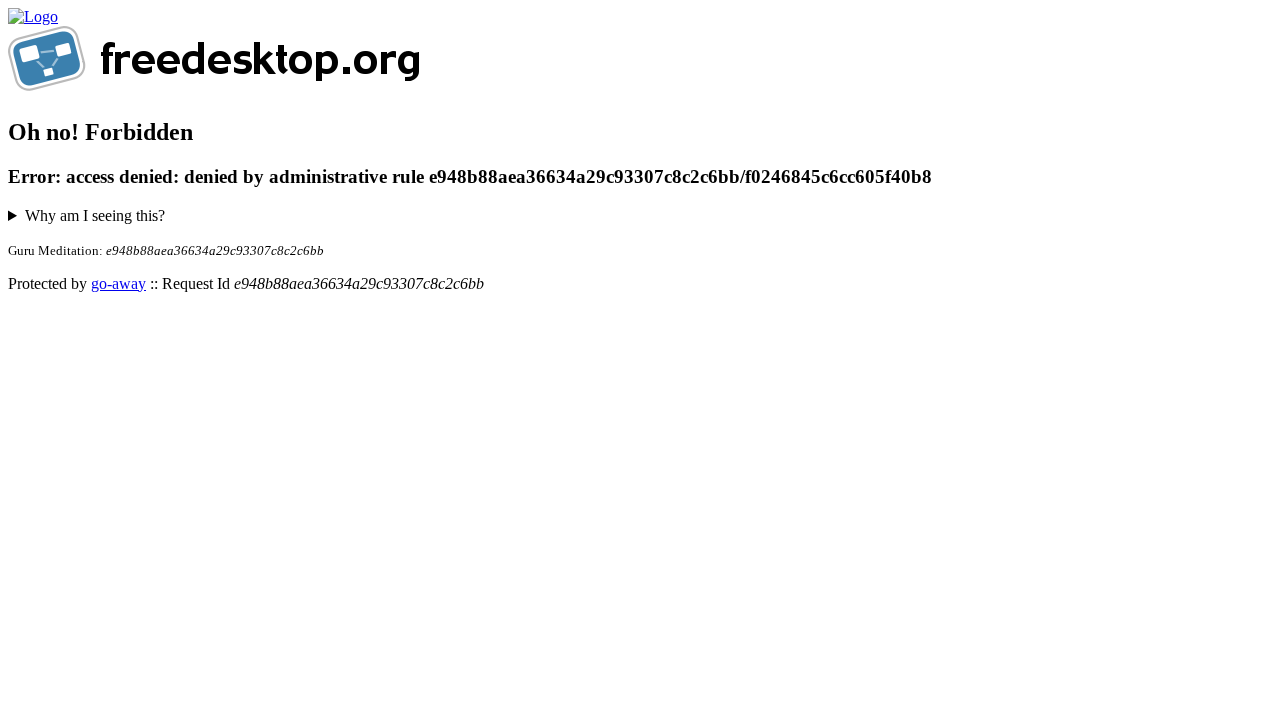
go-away (118, 283)
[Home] (33, 16)
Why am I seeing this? (95, 215)
